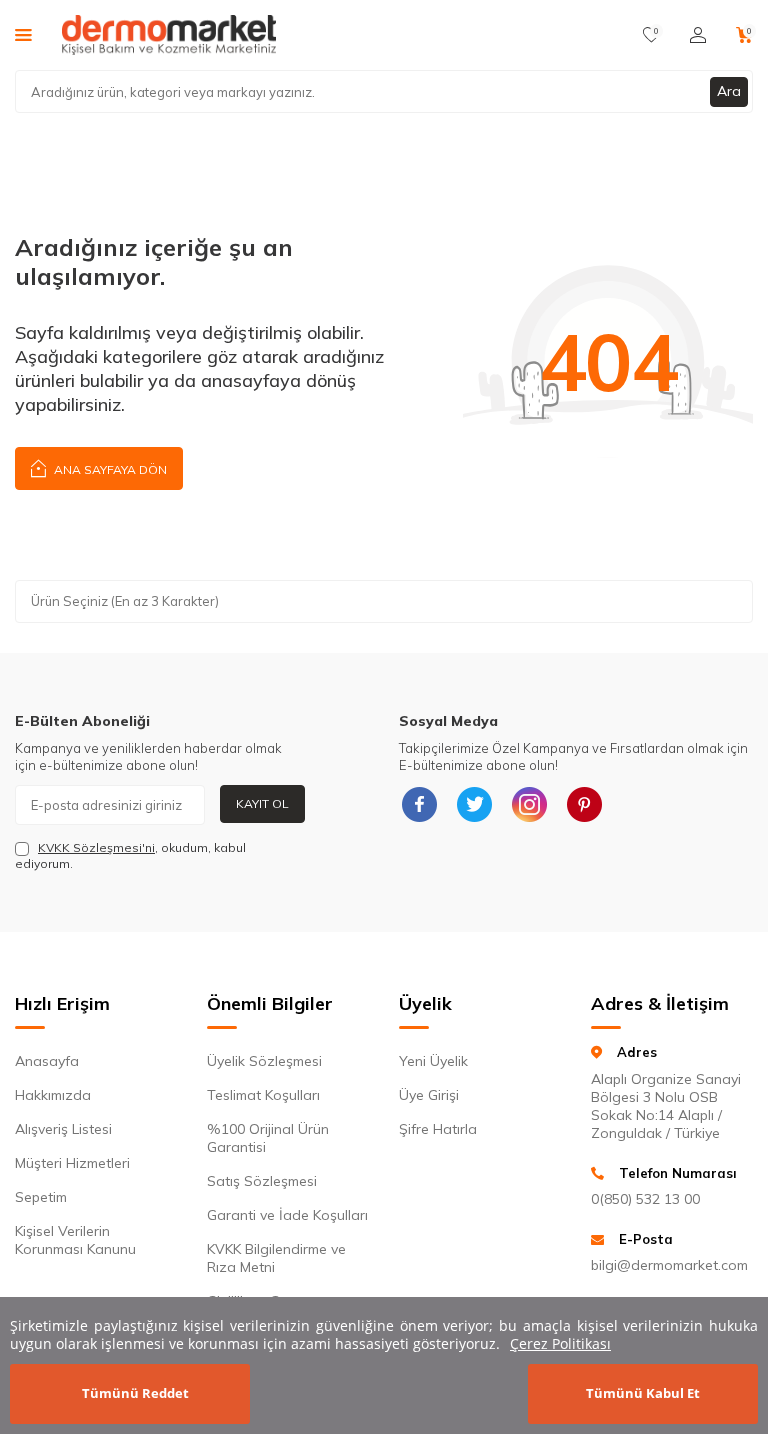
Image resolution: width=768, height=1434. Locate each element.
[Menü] (23, 34)
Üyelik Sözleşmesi (264, 1061)
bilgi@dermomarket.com (669, 1265)
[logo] (169, 35)
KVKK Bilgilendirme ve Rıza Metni (276, 1258)
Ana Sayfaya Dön (109, 469)
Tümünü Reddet (135, 1393)
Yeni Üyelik (433, 1061)
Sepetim (41, 1197)
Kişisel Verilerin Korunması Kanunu (75, 1240)
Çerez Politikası (560, 1343)
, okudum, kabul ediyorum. (130, 855)
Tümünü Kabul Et (643, 1393)
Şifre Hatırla (438, 1129)
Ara (729, 91)
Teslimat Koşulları (263, 1095)
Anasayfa (47, 1061)
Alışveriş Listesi (63, 1129)
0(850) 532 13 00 (645, 1199)
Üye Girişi (429, 1095)
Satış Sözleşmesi (262, 1181)
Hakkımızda (53, 1095)
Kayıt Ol (262, 803)
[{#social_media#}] (419, 805)
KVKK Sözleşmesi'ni (96, 847)
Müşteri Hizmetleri (72, 1163)
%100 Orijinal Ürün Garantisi (268, 1138)
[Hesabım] (698, 35)
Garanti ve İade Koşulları (287, 1215)
